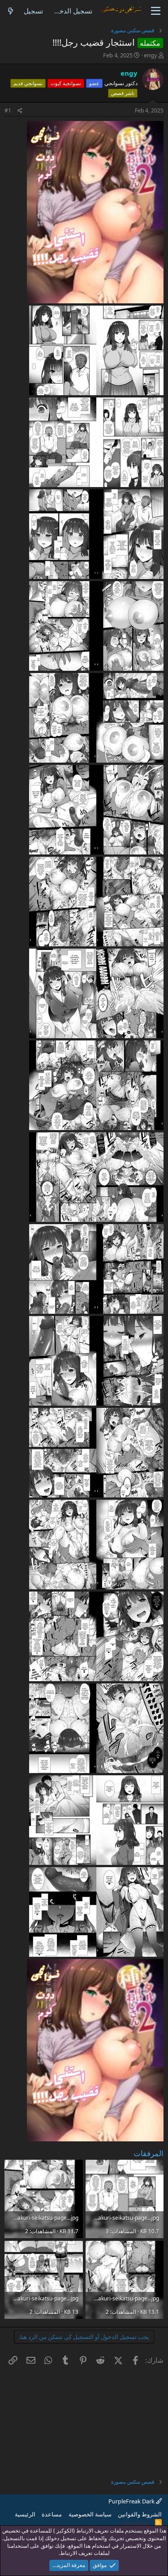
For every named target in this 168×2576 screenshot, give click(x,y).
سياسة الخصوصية (90, 2514)
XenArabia (135, 2523)
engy (151, 55)
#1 (8, 110)
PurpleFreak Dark (132, 2501)
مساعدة (52, 2514)
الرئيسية (25, 2514)
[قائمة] (156, 11)
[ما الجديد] (11, 11)
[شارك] (20, 111)
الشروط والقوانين (140, 2514)
